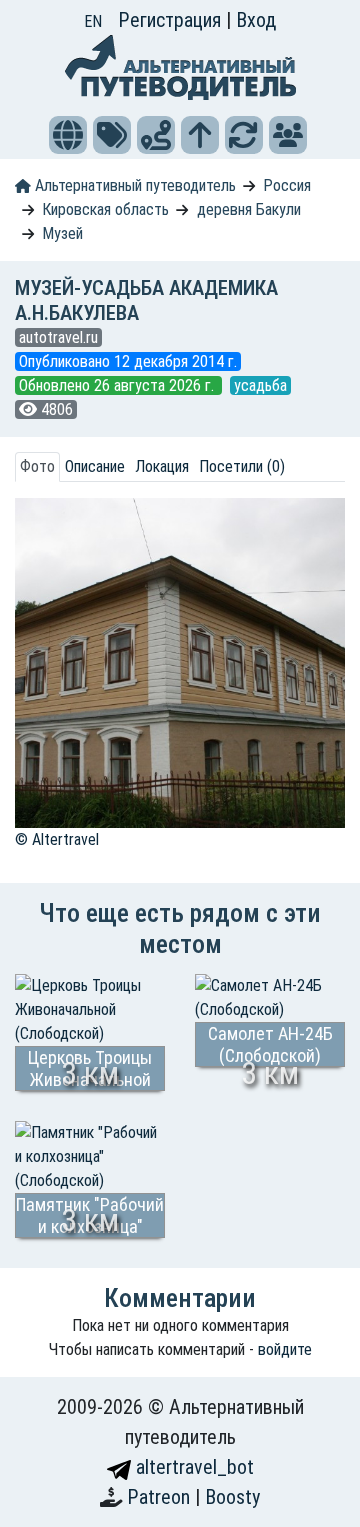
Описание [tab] (95, 466)
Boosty (232, 1497)
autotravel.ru (58, 337)
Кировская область (105, 209)
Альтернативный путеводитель (133, 185)
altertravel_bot (192, 1467)
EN (93, 21)
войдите (285, 1349)
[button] (68, 135)
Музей (62, 233)
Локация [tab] (162, 466)
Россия (287, 185)
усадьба (260, 385)
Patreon (161, 1497)
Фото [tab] (37, 466)
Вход (256, 20)
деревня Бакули (249, 209)
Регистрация (172, 20)
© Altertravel (57, 839)
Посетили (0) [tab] (242, 466)
